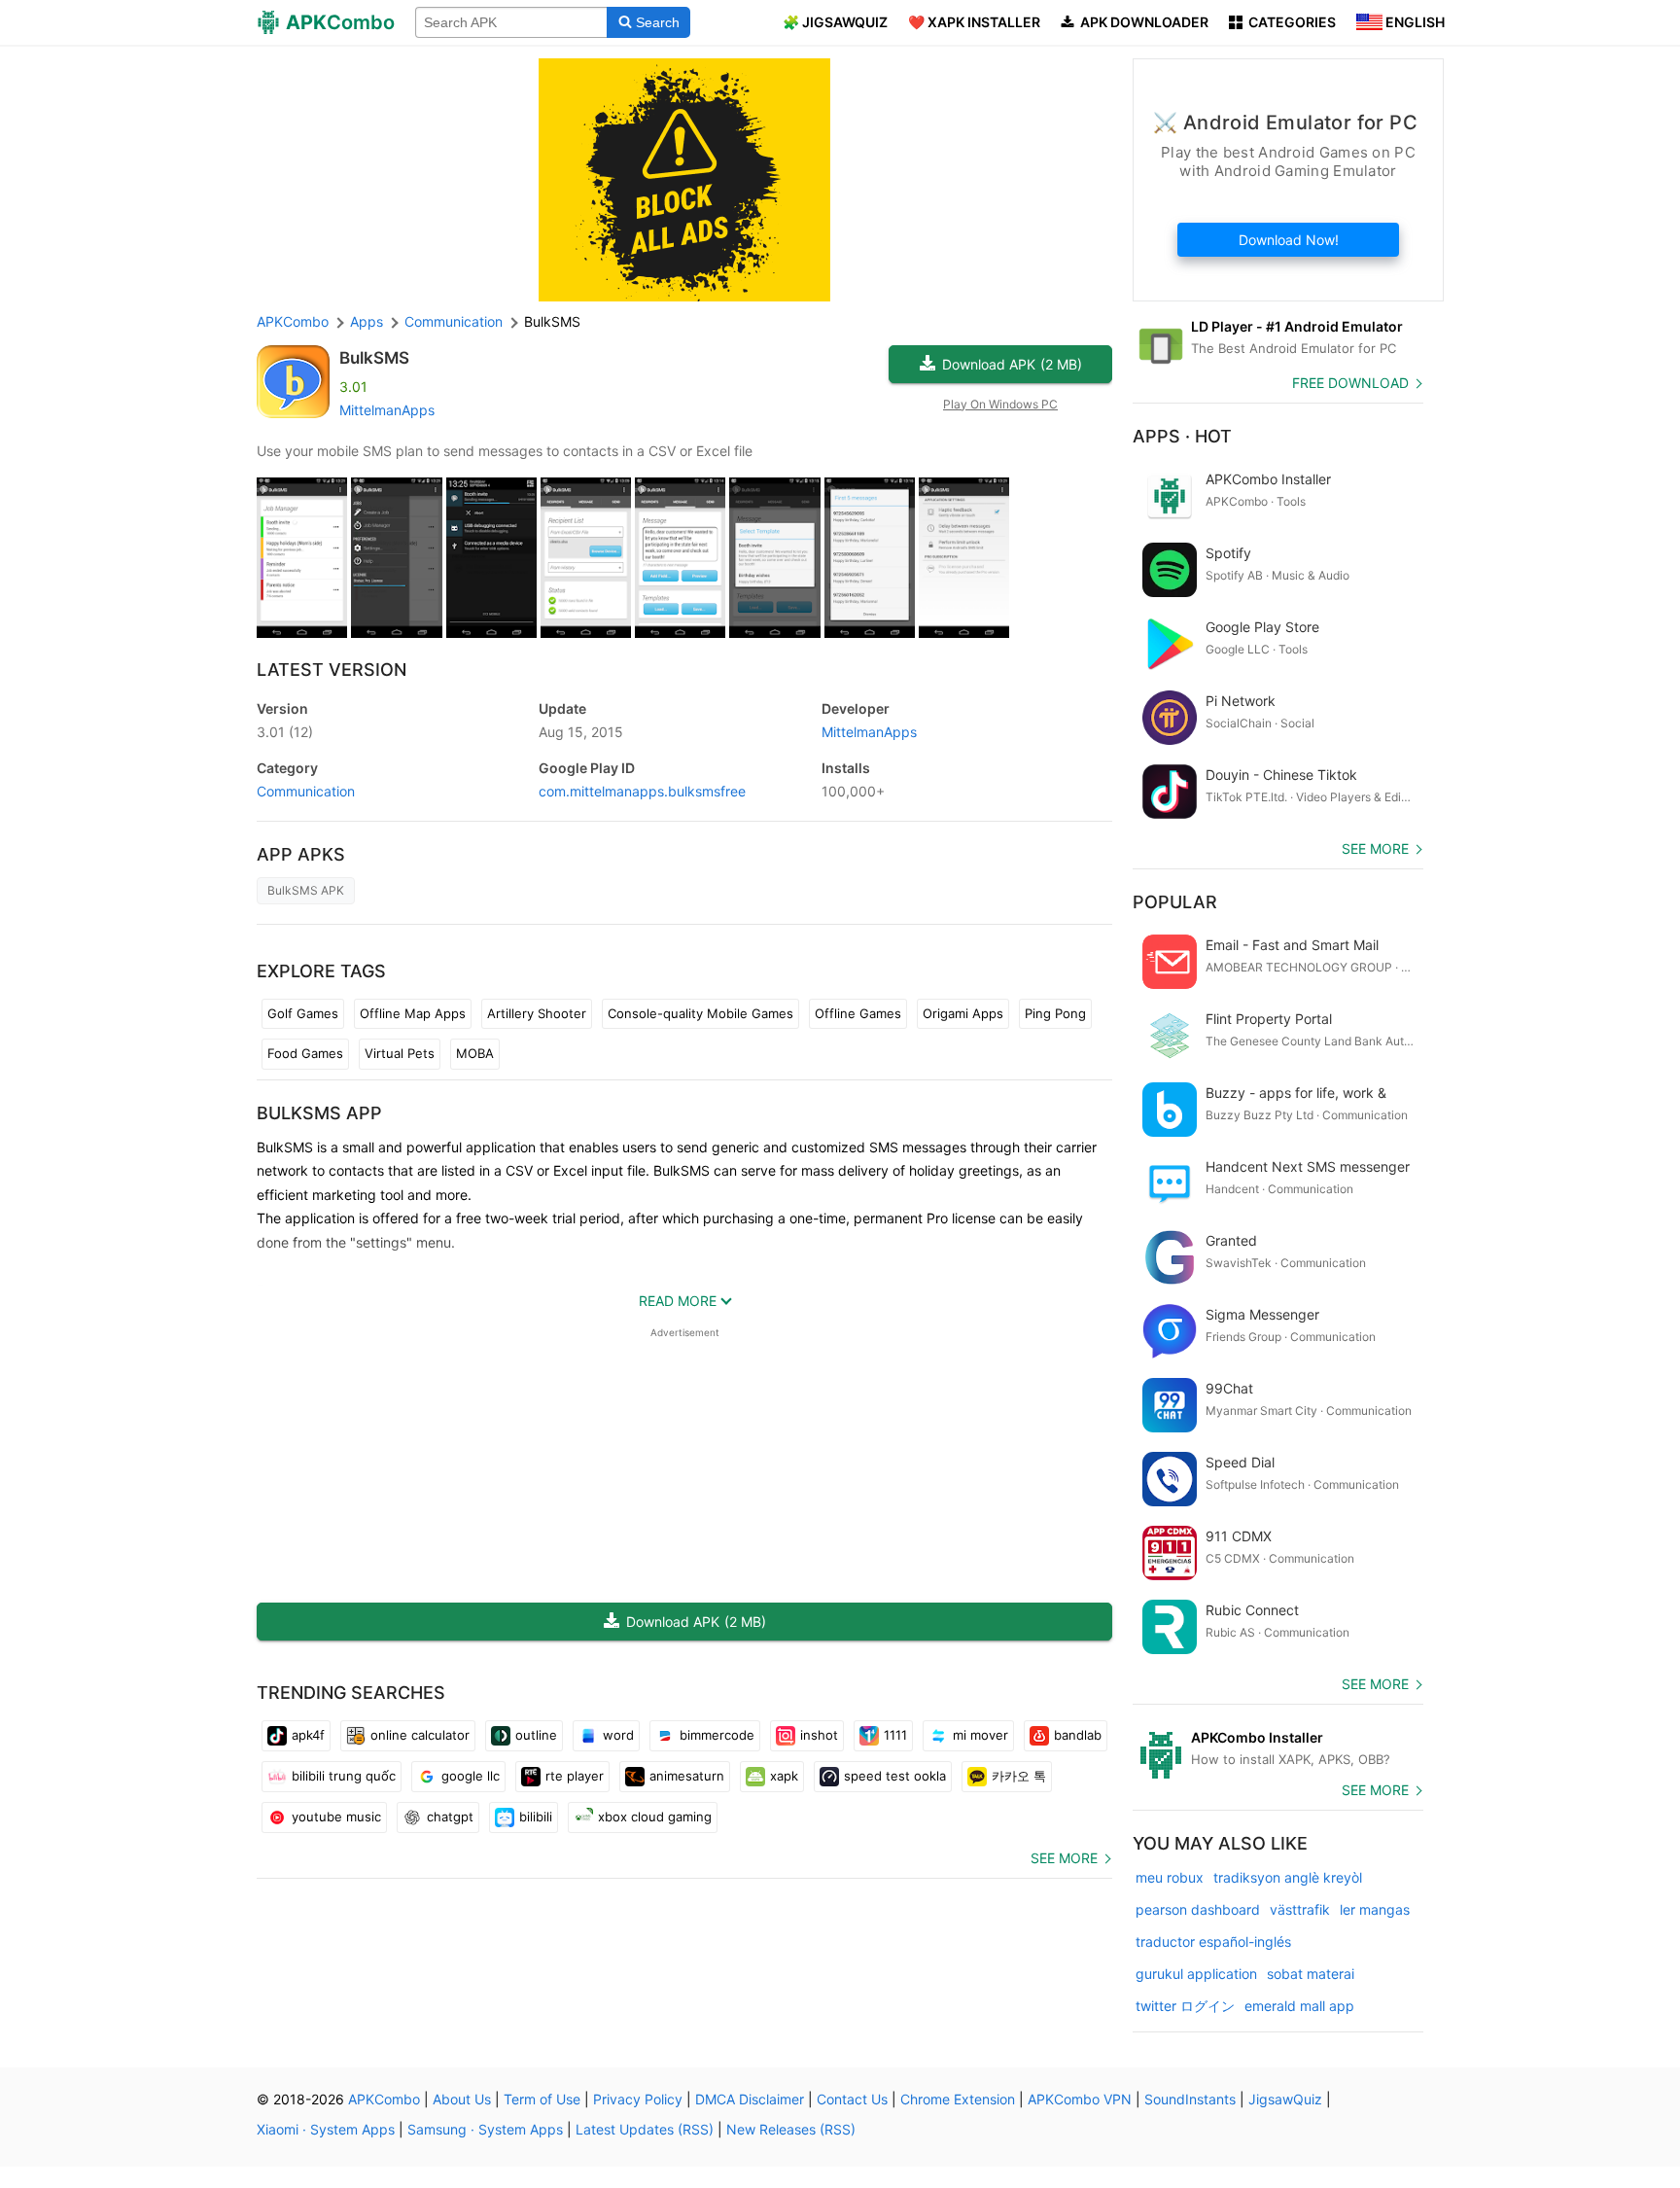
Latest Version (332, 670)
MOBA (475, 1053)
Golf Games (303, 1013)
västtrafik (1300, 1909)
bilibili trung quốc (344, 1776)
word (618, 1735)
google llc (471, 1776)
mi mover (980, 1735)
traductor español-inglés (1213, 1941)
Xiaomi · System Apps (326, 2129)
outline (536, 1735)
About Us (462, 2099)
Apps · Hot (1182, 436)
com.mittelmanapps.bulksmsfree (642, 791)
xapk (784, 1776)
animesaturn (687, 1776)
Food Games (305, 1053)
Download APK (1012, 364)
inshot (819, 1735)
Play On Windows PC (1000, 404)
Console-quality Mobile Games (700, 1013)
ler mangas (1375, 1909)
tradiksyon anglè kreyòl (1288, 1877)
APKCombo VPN (1080, 2099)
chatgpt (450, 1817)
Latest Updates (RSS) (645, 2129)
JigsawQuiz (1285, 2099)
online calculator (420, 1735)
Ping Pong (1055, 1013)
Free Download (1350, 383)
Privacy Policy (638, 2099)
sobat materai (1311, 1974)
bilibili (536, 1817)
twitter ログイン (1185, 2006)
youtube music (336, 1817)
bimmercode (717, 1735)
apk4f (308, 1735)
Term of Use (542, 2099)
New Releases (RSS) (791, 2129)
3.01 (285, 732)
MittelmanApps (387, 410)
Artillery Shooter (537, 1013)
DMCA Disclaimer (750, 2099)
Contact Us (852, 2099)
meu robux (1170, 1877)
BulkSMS (374, 358)
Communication (306, 791)
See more (1064, 1858)
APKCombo (293, 321)
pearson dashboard (1198, 1909)
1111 (895, 1735)
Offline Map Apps (413, 1013)
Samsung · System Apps (485, 2129)
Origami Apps (963, 1013)
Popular (1175, 902)
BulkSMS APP (319, 1113)
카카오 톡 (1019, 1776)
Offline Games (858, 1013)
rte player (575, 1776)
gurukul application (1196, 1974)
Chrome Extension (958, 2099)
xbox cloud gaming (655, 1817)
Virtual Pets (400, 1053)
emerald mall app (1299, 2006)
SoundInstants (1190, 2099)
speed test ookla (895, 1776)
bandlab (1078, 1735)
